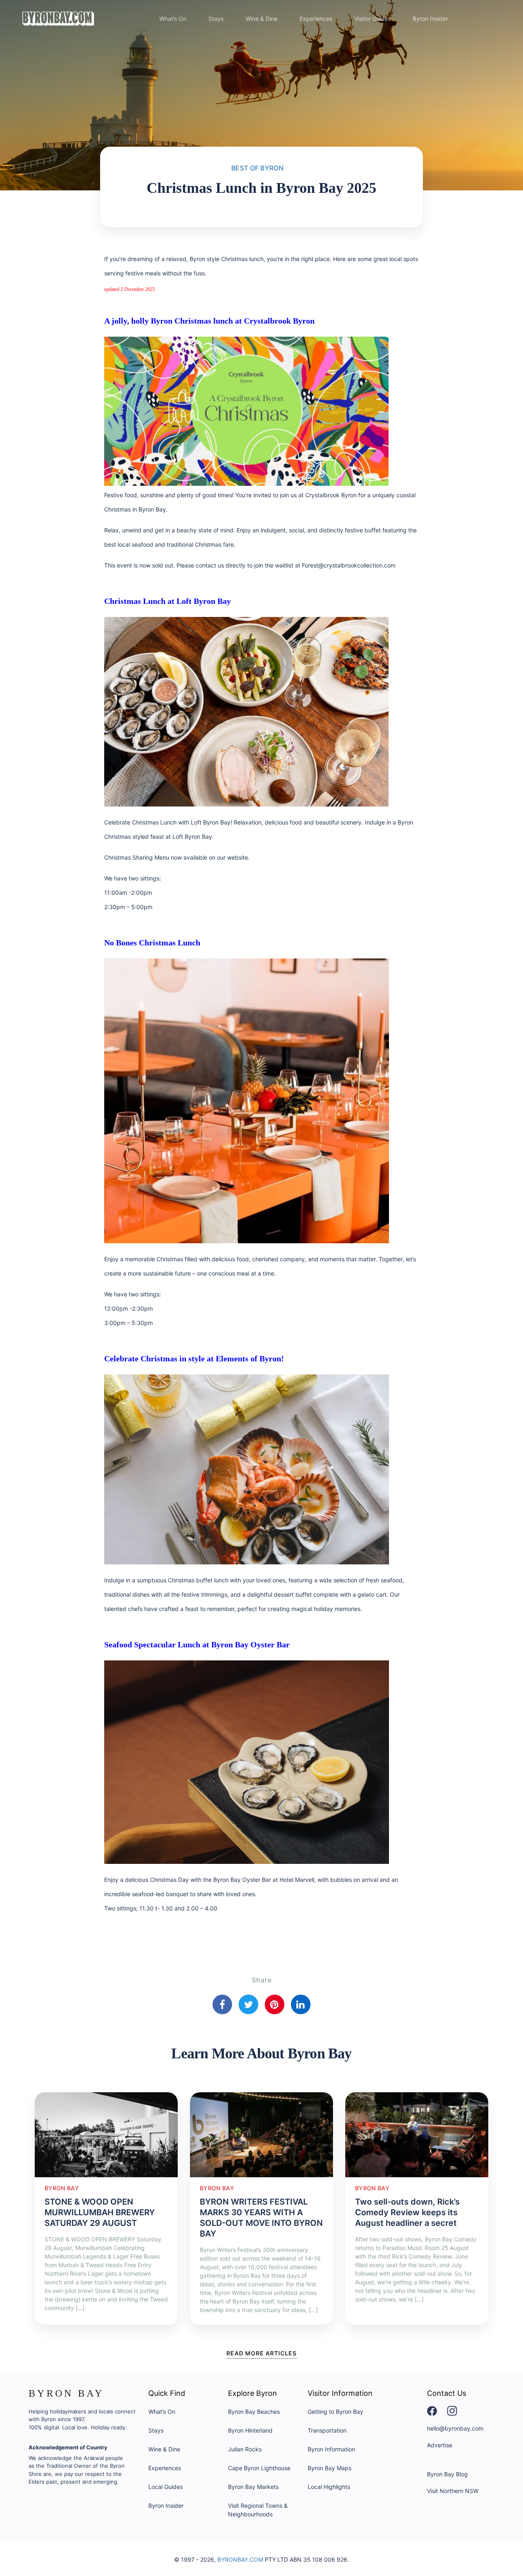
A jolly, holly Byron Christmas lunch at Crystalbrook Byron (209, 321)
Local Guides (165, 2487)
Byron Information (331, 2449)
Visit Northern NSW (453, 2491)
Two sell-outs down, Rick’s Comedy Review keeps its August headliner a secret (407, 2212)
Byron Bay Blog (447, 2474)
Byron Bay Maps (330, 2468)
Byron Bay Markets (253, 2487)
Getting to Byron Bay (335, 2412)
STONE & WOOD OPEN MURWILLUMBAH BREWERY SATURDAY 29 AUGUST (100, 2212)
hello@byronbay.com (455, 2428)
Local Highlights (329, 2487)
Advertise (440, 2445)
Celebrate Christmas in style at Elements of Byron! (194, 1358)
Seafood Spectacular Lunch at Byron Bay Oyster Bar (197, 1644)
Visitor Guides (372, 19)
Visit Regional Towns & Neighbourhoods (258, 2510)
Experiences (316, 19)
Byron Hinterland (250, 2430)
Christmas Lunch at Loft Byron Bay (168, 601)
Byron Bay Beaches (254, 2412)
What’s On (173, 19)
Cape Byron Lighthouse (259, 2468)
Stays (216, 19)
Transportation (327, 2430)
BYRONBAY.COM (240, 2559)
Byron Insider (430, 19)
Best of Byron (257, 168)
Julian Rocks (245, 2449)
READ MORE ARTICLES (261, 2353)
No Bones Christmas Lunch (152, 943)
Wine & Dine (261, 19)
